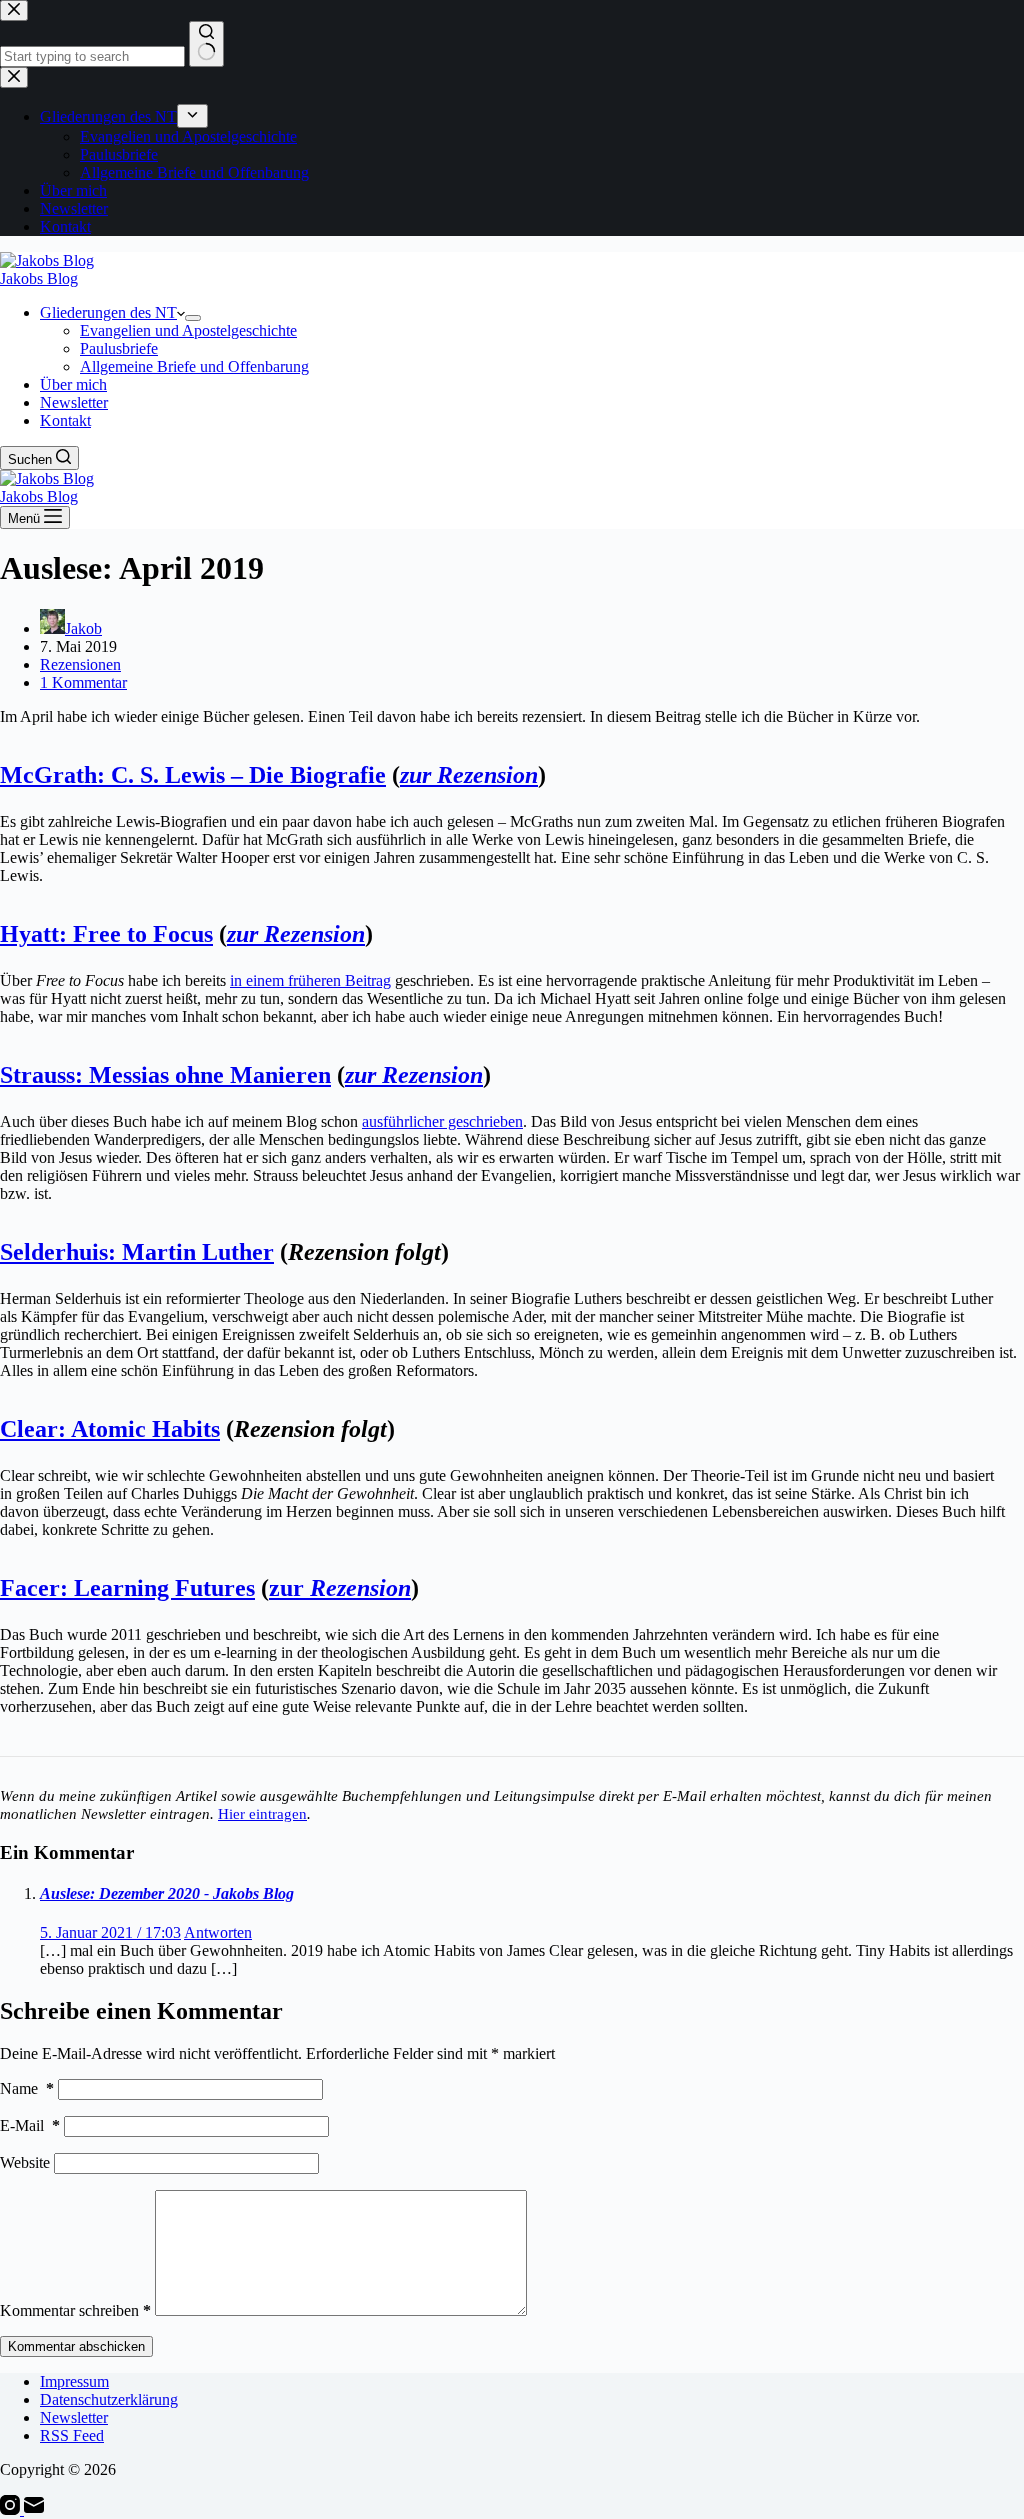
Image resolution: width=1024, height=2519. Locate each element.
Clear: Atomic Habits (110, 1429)
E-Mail (30, 2125)
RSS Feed (72, 2435)
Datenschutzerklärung (109, 2399)
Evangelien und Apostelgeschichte (188, 330)
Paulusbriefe (119, 348)
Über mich (73, 384)
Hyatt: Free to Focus (106, 934)
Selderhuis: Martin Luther (137, 1252)
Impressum (74, 2381)
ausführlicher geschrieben (442, 1121)
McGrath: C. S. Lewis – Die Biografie (193, 775)
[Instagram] (12, 2509)
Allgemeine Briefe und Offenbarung (194, 366)
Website (25, 2162)
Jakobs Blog (39, 278)
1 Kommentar (83, 682)
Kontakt (65, 420)
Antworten (218, 1932)
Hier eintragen (262, 1813)
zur (340, 1588)
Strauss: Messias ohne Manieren (165, 1075)
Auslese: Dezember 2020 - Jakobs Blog (167, 1893)
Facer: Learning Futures (127, 1588)
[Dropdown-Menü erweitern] (193, 318)
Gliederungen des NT (108, 312)
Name (27, 2088)
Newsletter (74, 402)
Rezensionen (80, 664)
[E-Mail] (34, 2509)
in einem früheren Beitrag (310, 980)
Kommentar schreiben (75, 2310)
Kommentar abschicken (76, 2346)
